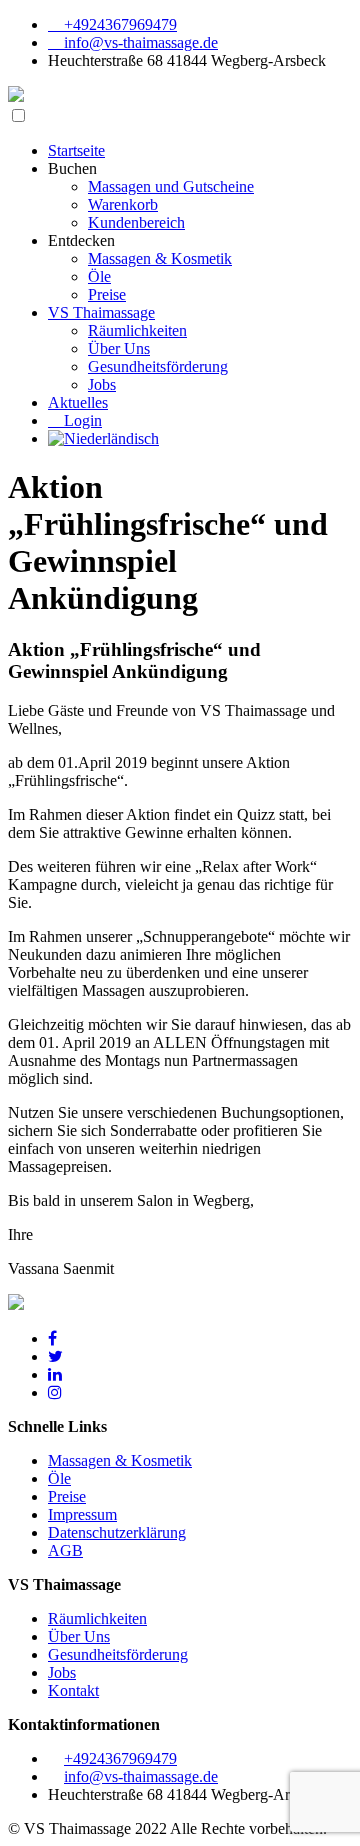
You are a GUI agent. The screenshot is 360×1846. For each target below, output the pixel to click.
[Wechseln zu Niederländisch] (103, 438)
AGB (65, 1550)
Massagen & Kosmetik (160, 258)
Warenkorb (123, 204)
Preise (107, 294)
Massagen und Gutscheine (171, 186)
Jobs (102, 384)
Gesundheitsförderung (158, 366)
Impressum (82, 1514)
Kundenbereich (136, 222)
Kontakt (73, 1690)
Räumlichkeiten (137, 330)
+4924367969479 (118, 24)
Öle (99, 276)
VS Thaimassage (101, 312)
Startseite (76, 150)
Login (81, 420)
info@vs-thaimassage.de (139, 42)
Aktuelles (78, 402)
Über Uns (119, 348)
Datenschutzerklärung (117, 1532)
